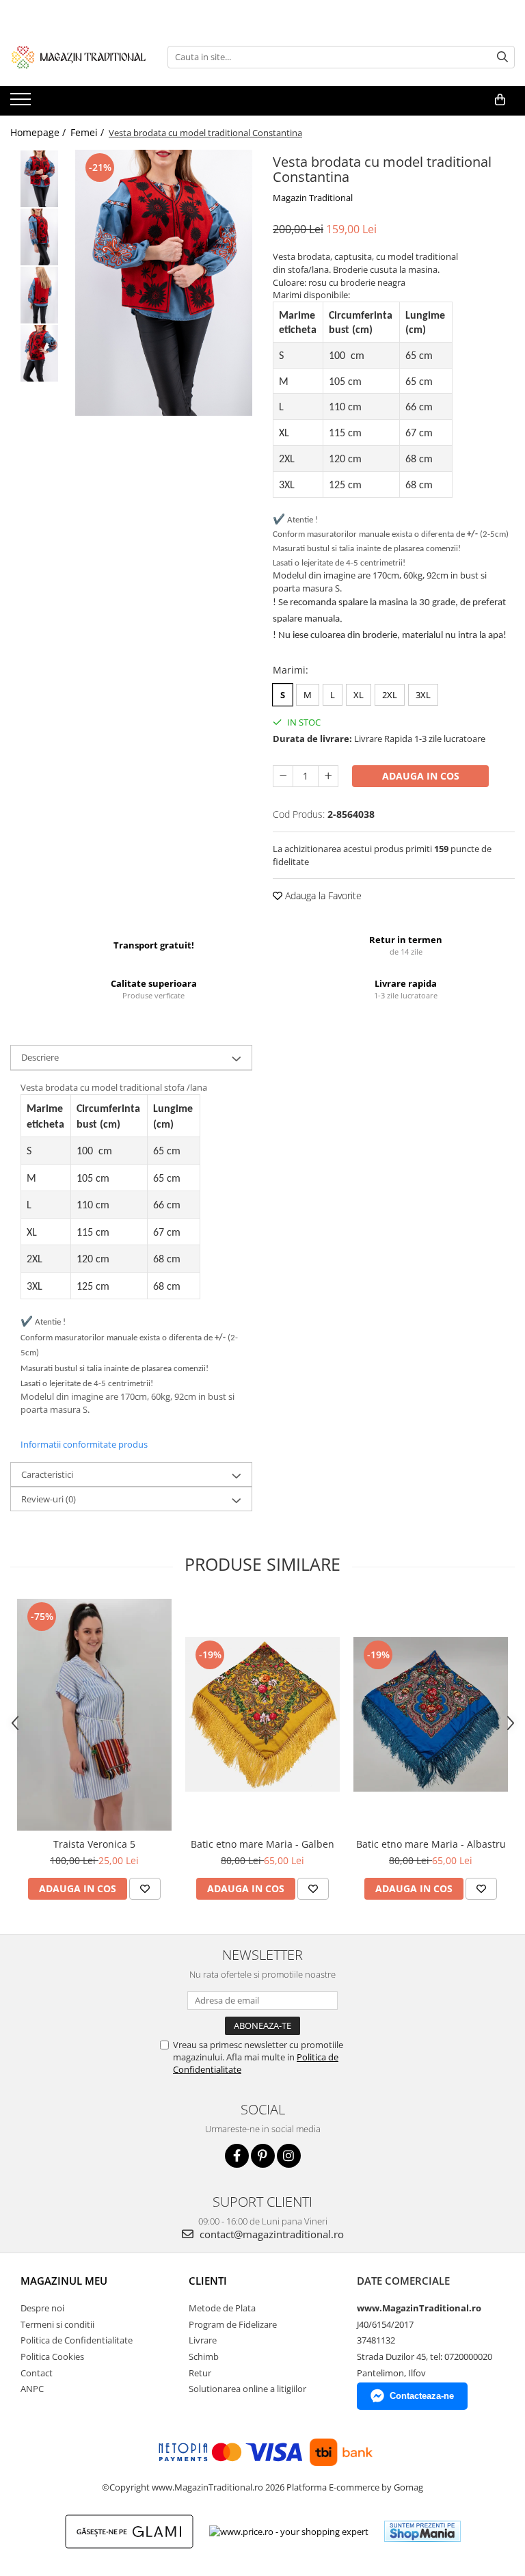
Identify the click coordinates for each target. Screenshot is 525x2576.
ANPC (32, 2389)
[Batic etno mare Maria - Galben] (262, 1714)
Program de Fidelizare (233, 2324)
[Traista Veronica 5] (94, 1715)
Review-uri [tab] (49, 1499)
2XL (390, 695)
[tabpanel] (164, 283)
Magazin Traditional (313, 198)
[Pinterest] (263, 2156)
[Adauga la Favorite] (145, 1889)
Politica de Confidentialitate (77, 2340)
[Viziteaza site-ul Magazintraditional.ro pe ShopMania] (422, 2531)
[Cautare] (502, 57)
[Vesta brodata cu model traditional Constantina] (164, 283)
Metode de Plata (222, 2308)
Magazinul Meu (64, 2281)
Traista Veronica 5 (94, 1844)
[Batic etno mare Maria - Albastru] (431, 1714)
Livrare (203, 2340)
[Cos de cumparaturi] (500, 100)
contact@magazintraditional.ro (270, 2234)
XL (359, 695)
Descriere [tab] (40, 1057)
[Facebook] (237, 2156)
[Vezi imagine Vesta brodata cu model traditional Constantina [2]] (39, 295)
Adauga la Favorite (322, 895)
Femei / (89, 132)
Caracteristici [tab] (47, 1474)
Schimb (204, 2356)
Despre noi (42, 2308)
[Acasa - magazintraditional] (79, 57)
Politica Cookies (52, 2356)
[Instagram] (289, 2156)
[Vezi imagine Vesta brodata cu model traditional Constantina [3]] (39, 353)
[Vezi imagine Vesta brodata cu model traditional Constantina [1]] (39, 237)
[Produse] (22, 103)
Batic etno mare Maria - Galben (262, 1844)
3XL (423, 695)
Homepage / (39, 132)
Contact (37, 2373)
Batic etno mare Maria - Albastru (431, 1844)
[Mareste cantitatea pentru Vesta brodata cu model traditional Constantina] (328, 776)
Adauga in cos (421, 776)
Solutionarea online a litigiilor (247, 2389)
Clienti (208, 2281)
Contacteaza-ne (422, 2396)
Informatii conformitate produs (84, 1444)
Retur (200, 2373)
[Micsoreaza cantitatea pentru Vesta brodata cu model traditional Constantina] (283, 776)
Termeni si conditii (57, 2324)
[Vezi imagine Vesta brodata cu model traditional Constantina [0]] (39, 179)
